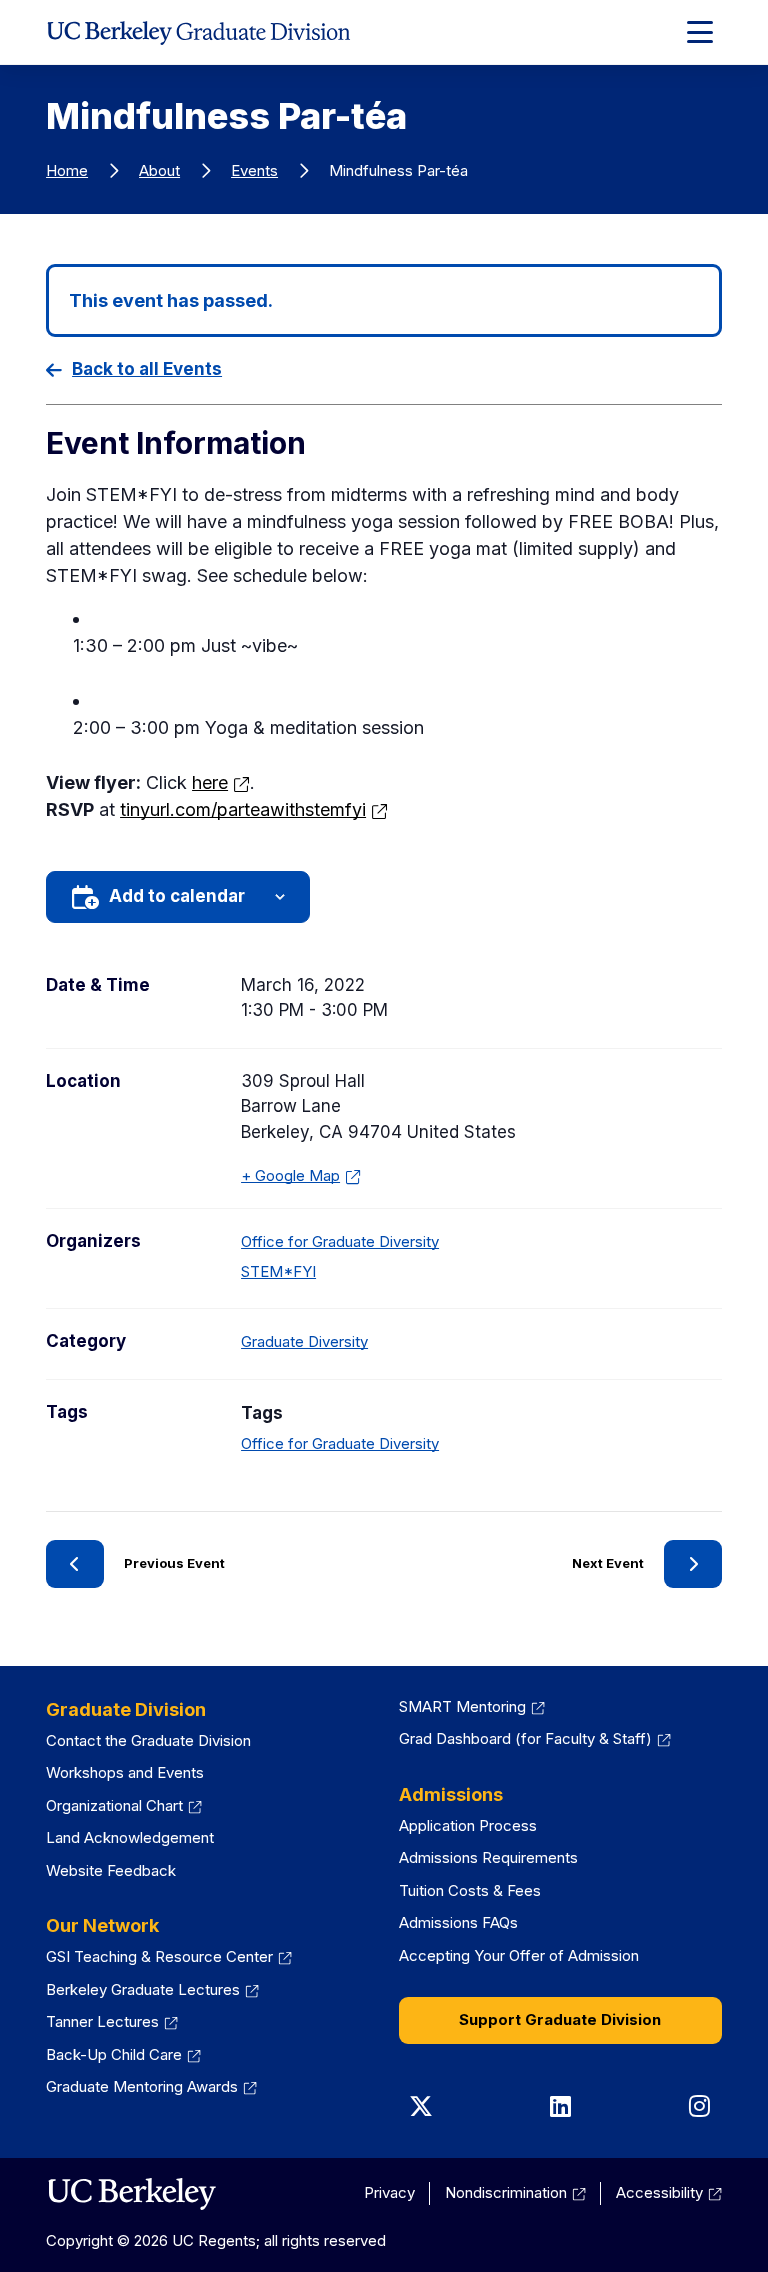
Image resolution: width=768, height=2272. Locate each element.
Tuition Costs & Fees (470, 1890)
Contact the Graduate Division (148, 1740)
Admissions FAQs (458, 1922)
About (159, 170)
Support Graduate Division (560, 2019)
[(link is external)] (131, 2194)
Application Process (468, 1825)
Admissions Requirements (488, 1857)
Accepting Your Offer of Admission (519, 1955)
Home (67, 170)
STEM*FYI (278, 1271)
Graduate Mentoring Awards (151, 2086)
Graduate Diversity (304, 1341)
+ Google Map (295, 1177)
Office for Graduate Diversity (340, 1241)
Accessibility (669, 2192)
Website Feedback (111, 1870)
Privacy (389, 2192)
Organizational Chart (124, 1805)
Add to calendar (177, 896)
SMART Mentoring (472, 1706)
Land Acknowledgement (130, 1837)
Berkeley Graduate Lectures (152, 1989)
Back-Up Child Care (123, 2054)
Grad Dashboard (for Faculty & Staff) (535, 1738)
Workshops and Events (125, 1772)
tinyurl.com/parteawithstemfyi (254, 809)
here (221, 782)
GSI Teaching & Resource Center (169, 1956)
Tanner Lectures (112, 2021)
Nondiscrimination (515, 2192)
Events (254, 170)
